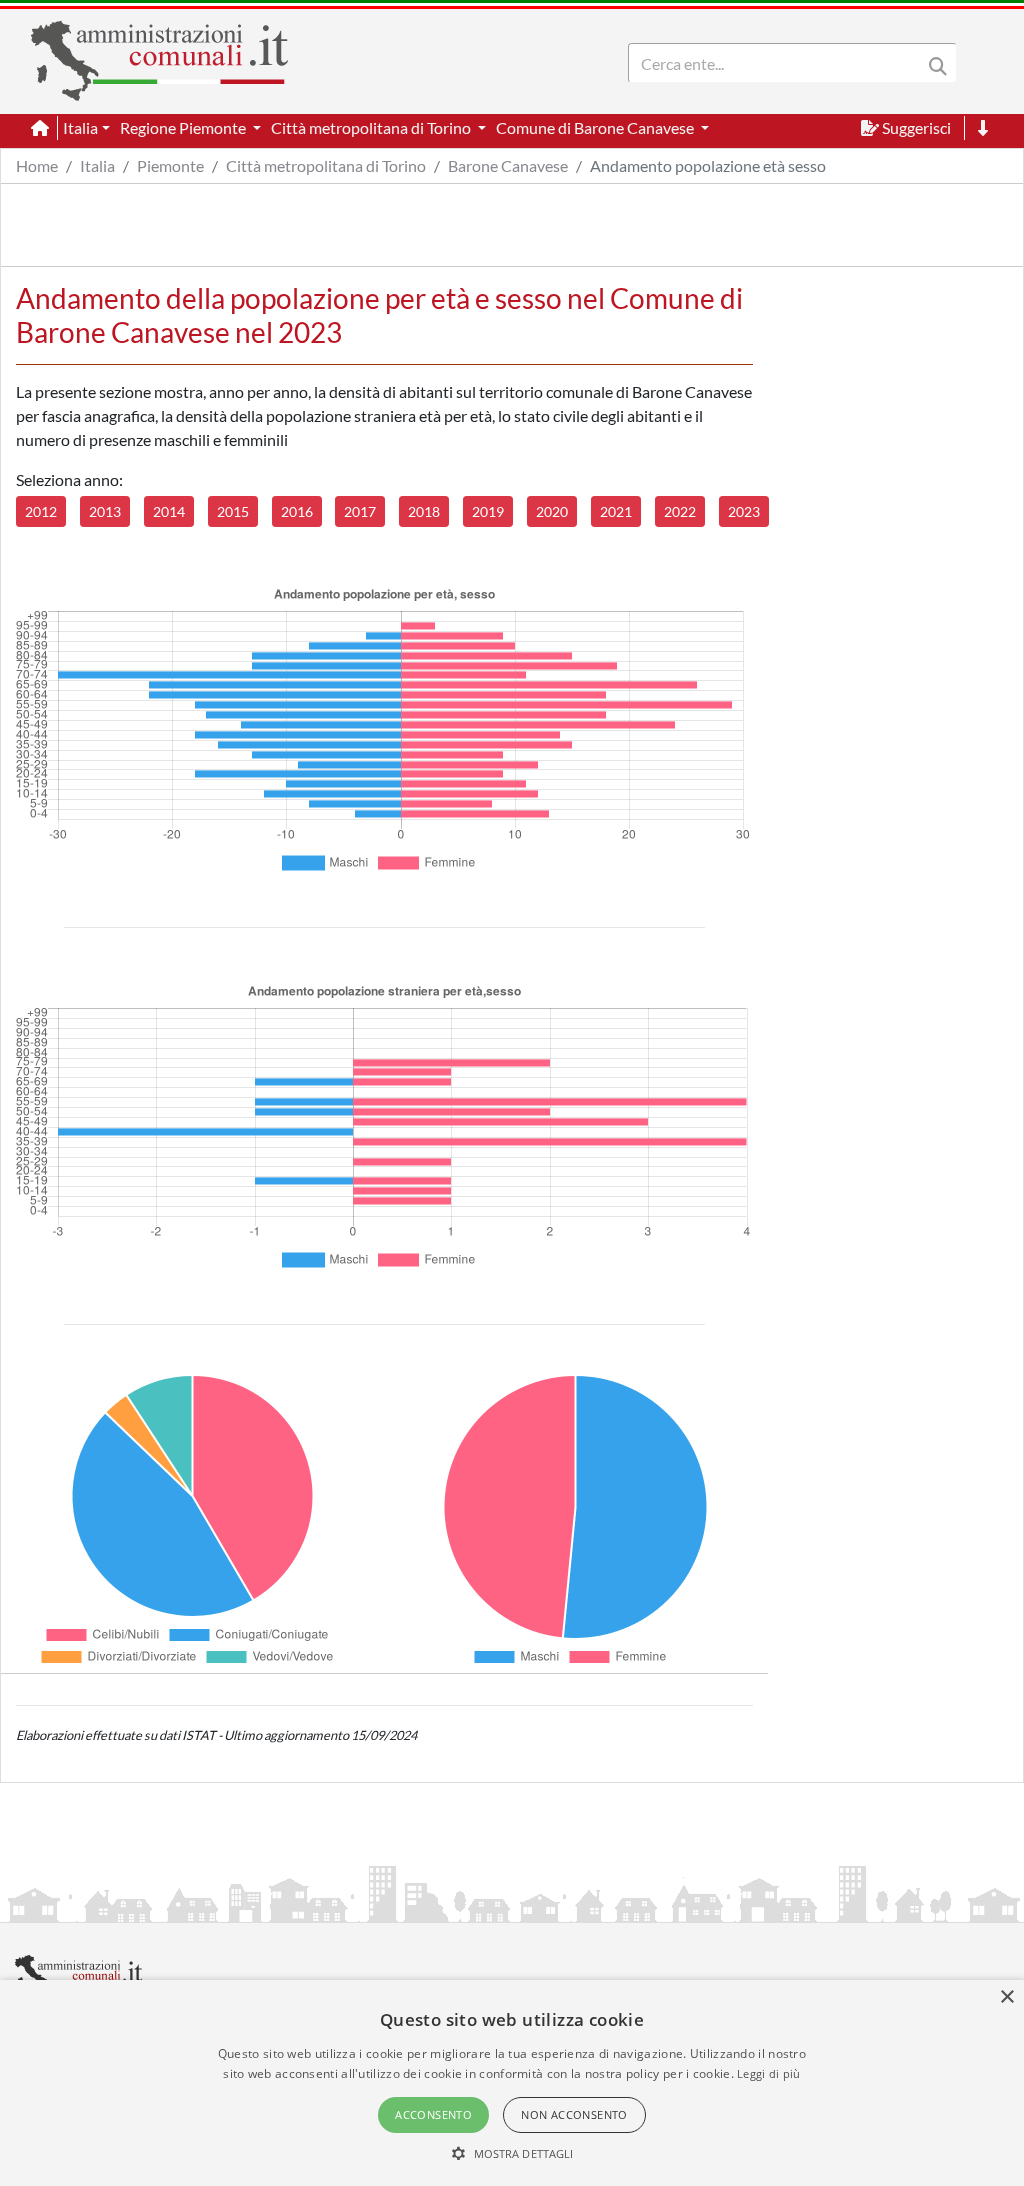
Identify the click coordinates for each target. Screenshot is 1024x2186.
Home (37, 165)
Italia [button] (80, 127)
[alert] (512, 2083)
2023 (744, 511)
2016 (297, 511)
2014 (169, 511)
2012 (41, 511)
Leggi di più (769, 2073)
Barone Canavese (508, 165)
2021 (616, 511)
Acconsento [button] (433, 2114)
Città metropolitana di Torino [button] (372, 127)
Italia (97, 165)
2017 (360, 511)
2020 (552, 511)
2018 (424, 511)
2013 (105, 511)
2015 (233, 511)
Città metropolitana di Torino (326, 165)
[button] (512, 2153)
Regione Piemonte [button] (184, 127)
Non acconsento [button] (574, 2114)
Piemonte (170, 165)
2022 (680, 511)
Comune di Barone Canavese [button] (596, 127)
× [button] (1006, 1997)
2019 (488, 511)
